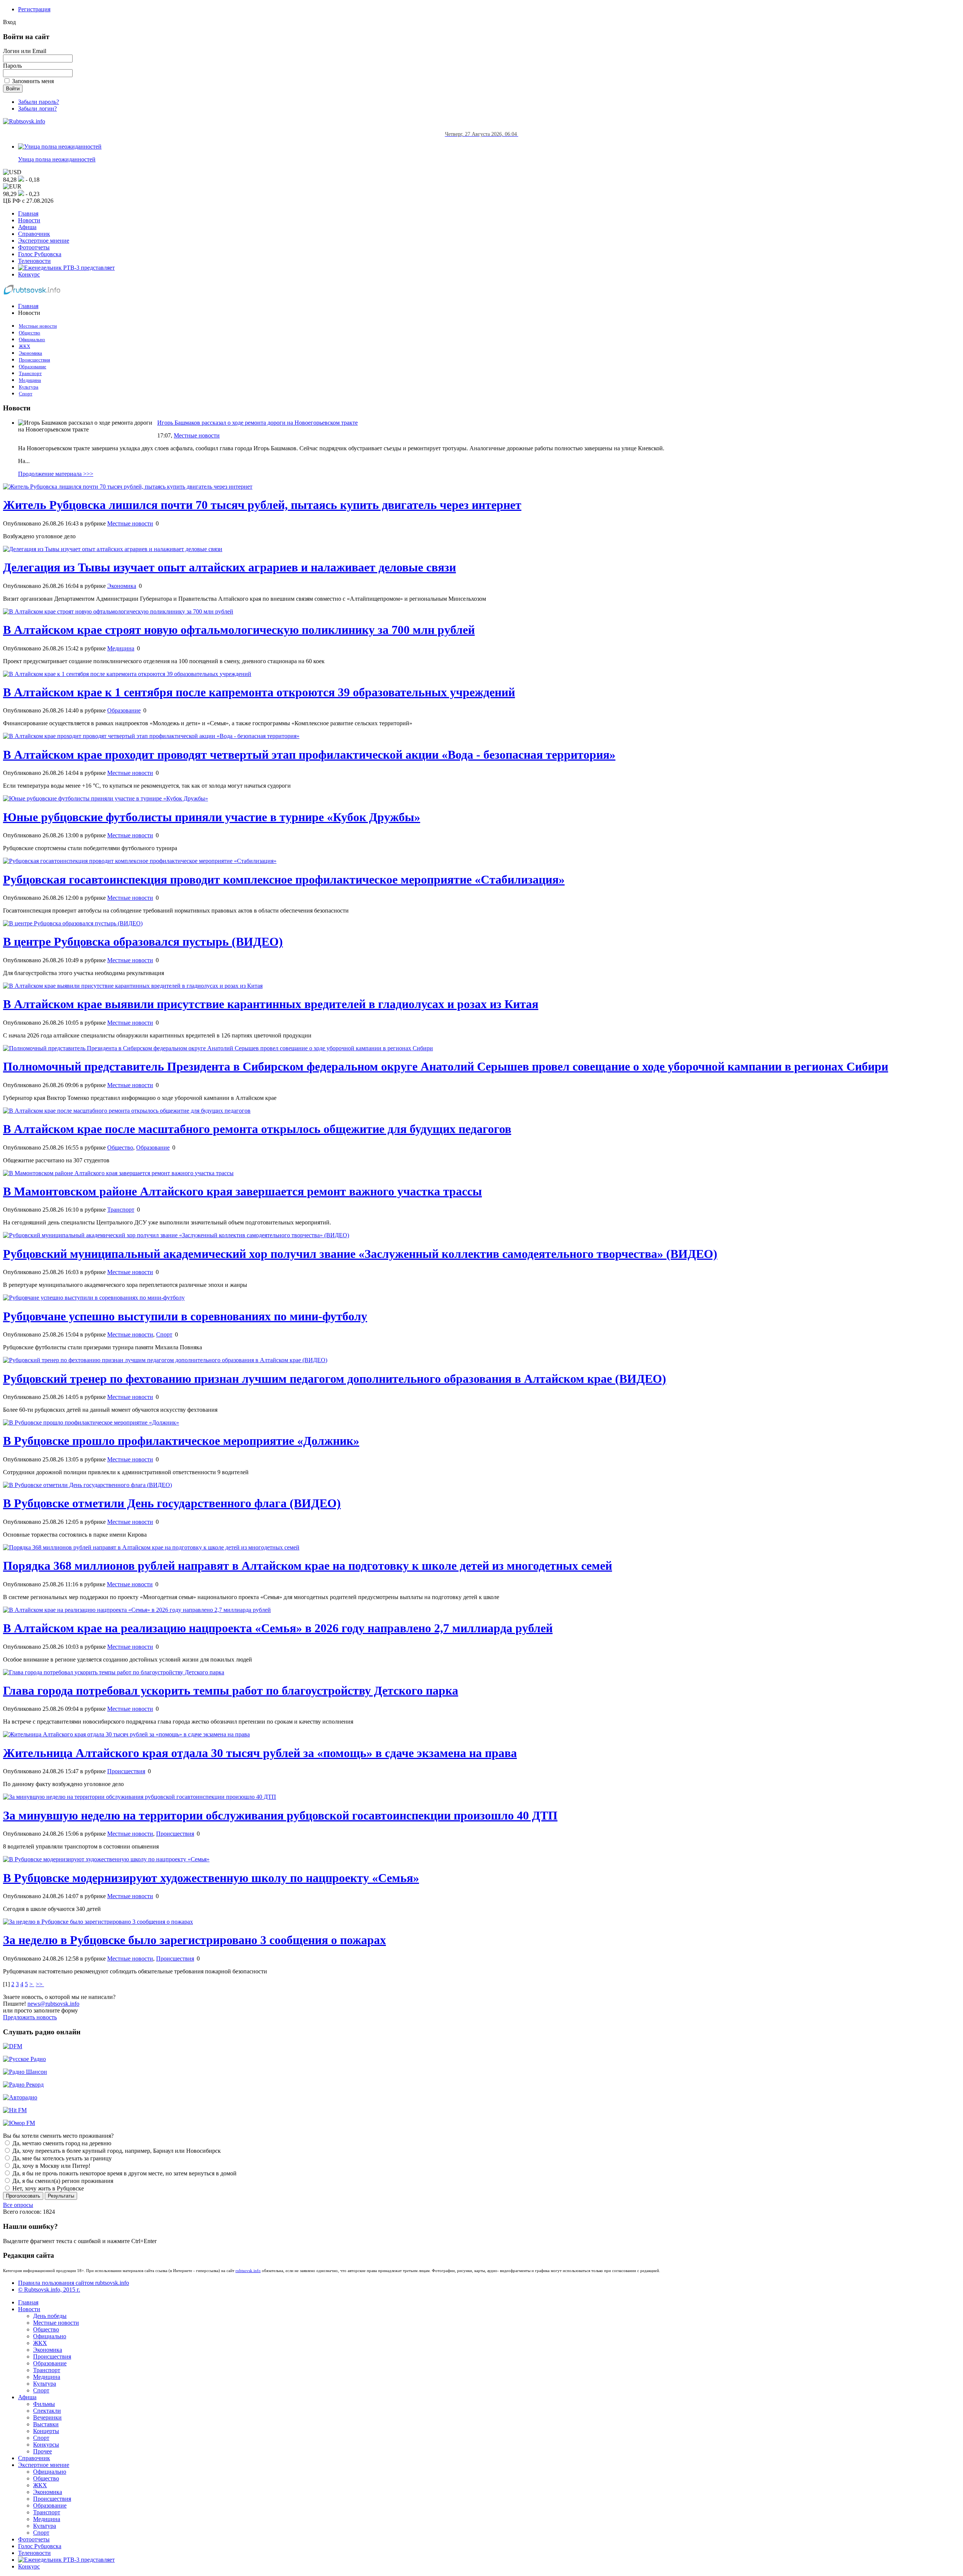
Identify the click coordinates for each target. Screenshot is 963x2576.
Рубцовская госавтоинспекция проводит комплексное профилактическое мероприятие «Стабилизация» (284, 879)
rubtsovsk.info (248, 2271)
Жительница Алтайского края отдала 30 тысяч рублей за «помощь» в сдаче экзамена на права (260, 1753)
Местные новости (38, 326)
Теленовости (34, 261)
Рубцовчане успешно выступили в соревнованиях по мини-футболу (185, 1316)
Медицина (30, 380)
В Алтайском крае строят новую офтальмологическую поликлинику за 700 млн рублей (239, 630)
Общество (30, 333)
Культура (29, 387)
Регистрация (34, 9)
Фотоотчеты (34, 247)
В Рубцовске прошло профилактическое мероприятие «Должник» (181, 1441)
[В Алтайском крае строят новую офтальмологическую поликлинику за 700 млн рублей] (118, 611)
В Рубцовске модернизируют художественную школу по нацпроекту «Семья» (211, 1878)
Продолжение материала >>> (56, 474)
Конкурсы (46, 2445)
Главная (28, 213)
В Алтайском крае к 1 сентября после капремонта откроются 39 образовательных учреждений (259, 692)
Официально (32, 340)
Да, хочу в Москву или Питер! (51, 2166)
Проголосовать (23, 2196)
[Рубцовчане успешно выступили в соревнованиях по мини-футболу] (94, 1298)
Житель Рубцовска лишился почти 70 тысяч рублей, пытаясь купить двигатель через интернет (262, 505)
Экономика (30, 353)
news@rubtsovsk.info (53, 2004)
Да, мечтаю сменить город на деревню (61, 2143)
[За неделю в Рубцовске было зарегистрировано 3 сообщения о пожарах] (98, 1922)
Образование (33, 367)
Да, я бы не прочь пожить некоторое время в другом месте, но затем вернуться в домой (124, 2173)
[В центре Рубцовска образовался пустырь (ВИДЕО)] (73, 923)
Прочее (43, 2451)
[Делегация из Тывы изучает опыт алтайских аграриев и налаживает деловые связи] (113, 549)
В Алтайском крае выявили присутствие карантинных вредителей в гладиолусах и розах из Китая (271, 1004)
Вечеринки (47, 2417)
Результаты (61, 2196)
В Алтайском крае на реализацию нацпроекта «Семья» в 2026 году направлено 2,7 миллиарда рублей (278, 1628)
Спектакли (47, 2411)
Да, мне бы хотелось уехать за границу (61, 2158)
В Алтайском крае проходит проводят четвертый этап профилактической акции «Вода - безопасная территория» (309, 755)
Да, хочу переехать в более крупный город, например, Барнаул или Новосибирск (116, 2151)
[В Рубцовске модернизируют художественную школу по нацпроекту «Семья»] (106, 1859)
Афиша (27, 227)
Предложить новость (30, 2017)
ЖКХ (24, 346)
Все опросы (18, 2205)
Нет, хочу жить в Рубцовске (47, 2188)
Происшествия (34, 360)
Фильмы (44, 2404)
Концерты (46, 2431)
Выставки (46, 2424)
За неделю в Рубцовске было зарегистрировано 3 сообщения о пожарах (194, 1940)
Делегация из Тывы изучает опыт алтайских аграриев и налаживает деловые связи (229, 567)
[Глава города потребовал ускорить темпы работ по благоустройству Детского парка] (114, 1672)
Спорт (26, 394)
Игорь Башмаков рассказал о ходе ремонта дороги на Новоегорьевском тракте (257, 423)
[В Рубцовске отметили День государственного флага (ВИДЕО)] (87, 1485)
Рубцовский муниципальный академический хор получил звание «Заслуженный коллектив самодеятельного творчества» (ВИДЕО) (360, 1254)
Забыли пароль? (39, 102)
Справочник (34, 234)
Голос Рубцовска (40, 254)
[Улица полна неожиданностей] (60, 147)
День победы (50, 2316)
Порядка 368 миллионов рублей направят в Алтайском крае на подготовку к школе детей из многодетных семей (308, 1566)
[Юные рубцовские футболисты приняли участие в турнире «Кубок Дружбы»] (106, 798)
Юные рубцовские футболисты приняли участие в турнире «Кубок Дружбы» (212, 817)
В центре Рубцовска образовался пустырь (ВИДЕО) (143, 942)
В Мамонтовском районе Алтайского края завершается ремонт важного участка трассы (242, 1191)
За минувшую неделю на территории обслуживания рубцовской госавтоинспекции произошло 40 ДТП (280, 1815)
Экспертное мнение (44, 241)
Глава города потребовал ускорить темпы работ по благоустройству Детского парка (231, 1690)
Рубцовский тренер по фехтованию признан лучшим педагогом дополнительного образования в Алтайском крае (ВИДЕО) (335, 1379)
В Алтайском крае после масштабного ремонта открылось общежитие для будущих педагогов (257, 1129)
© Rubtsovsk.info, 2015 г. (49, 2290)
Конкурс (29, 274)
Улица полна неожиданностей (57, 159)
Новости (29, 220)
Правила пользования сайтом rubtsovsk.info (74, 2283)
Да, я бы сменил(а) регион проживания (62, 2181)
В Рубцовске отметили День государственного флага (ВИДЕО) (172, 1503)
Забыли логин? (37, 109)
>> (40, 1984)
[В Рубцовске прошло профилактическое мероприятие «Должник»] (91, 1422)
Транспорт (30, 374)
